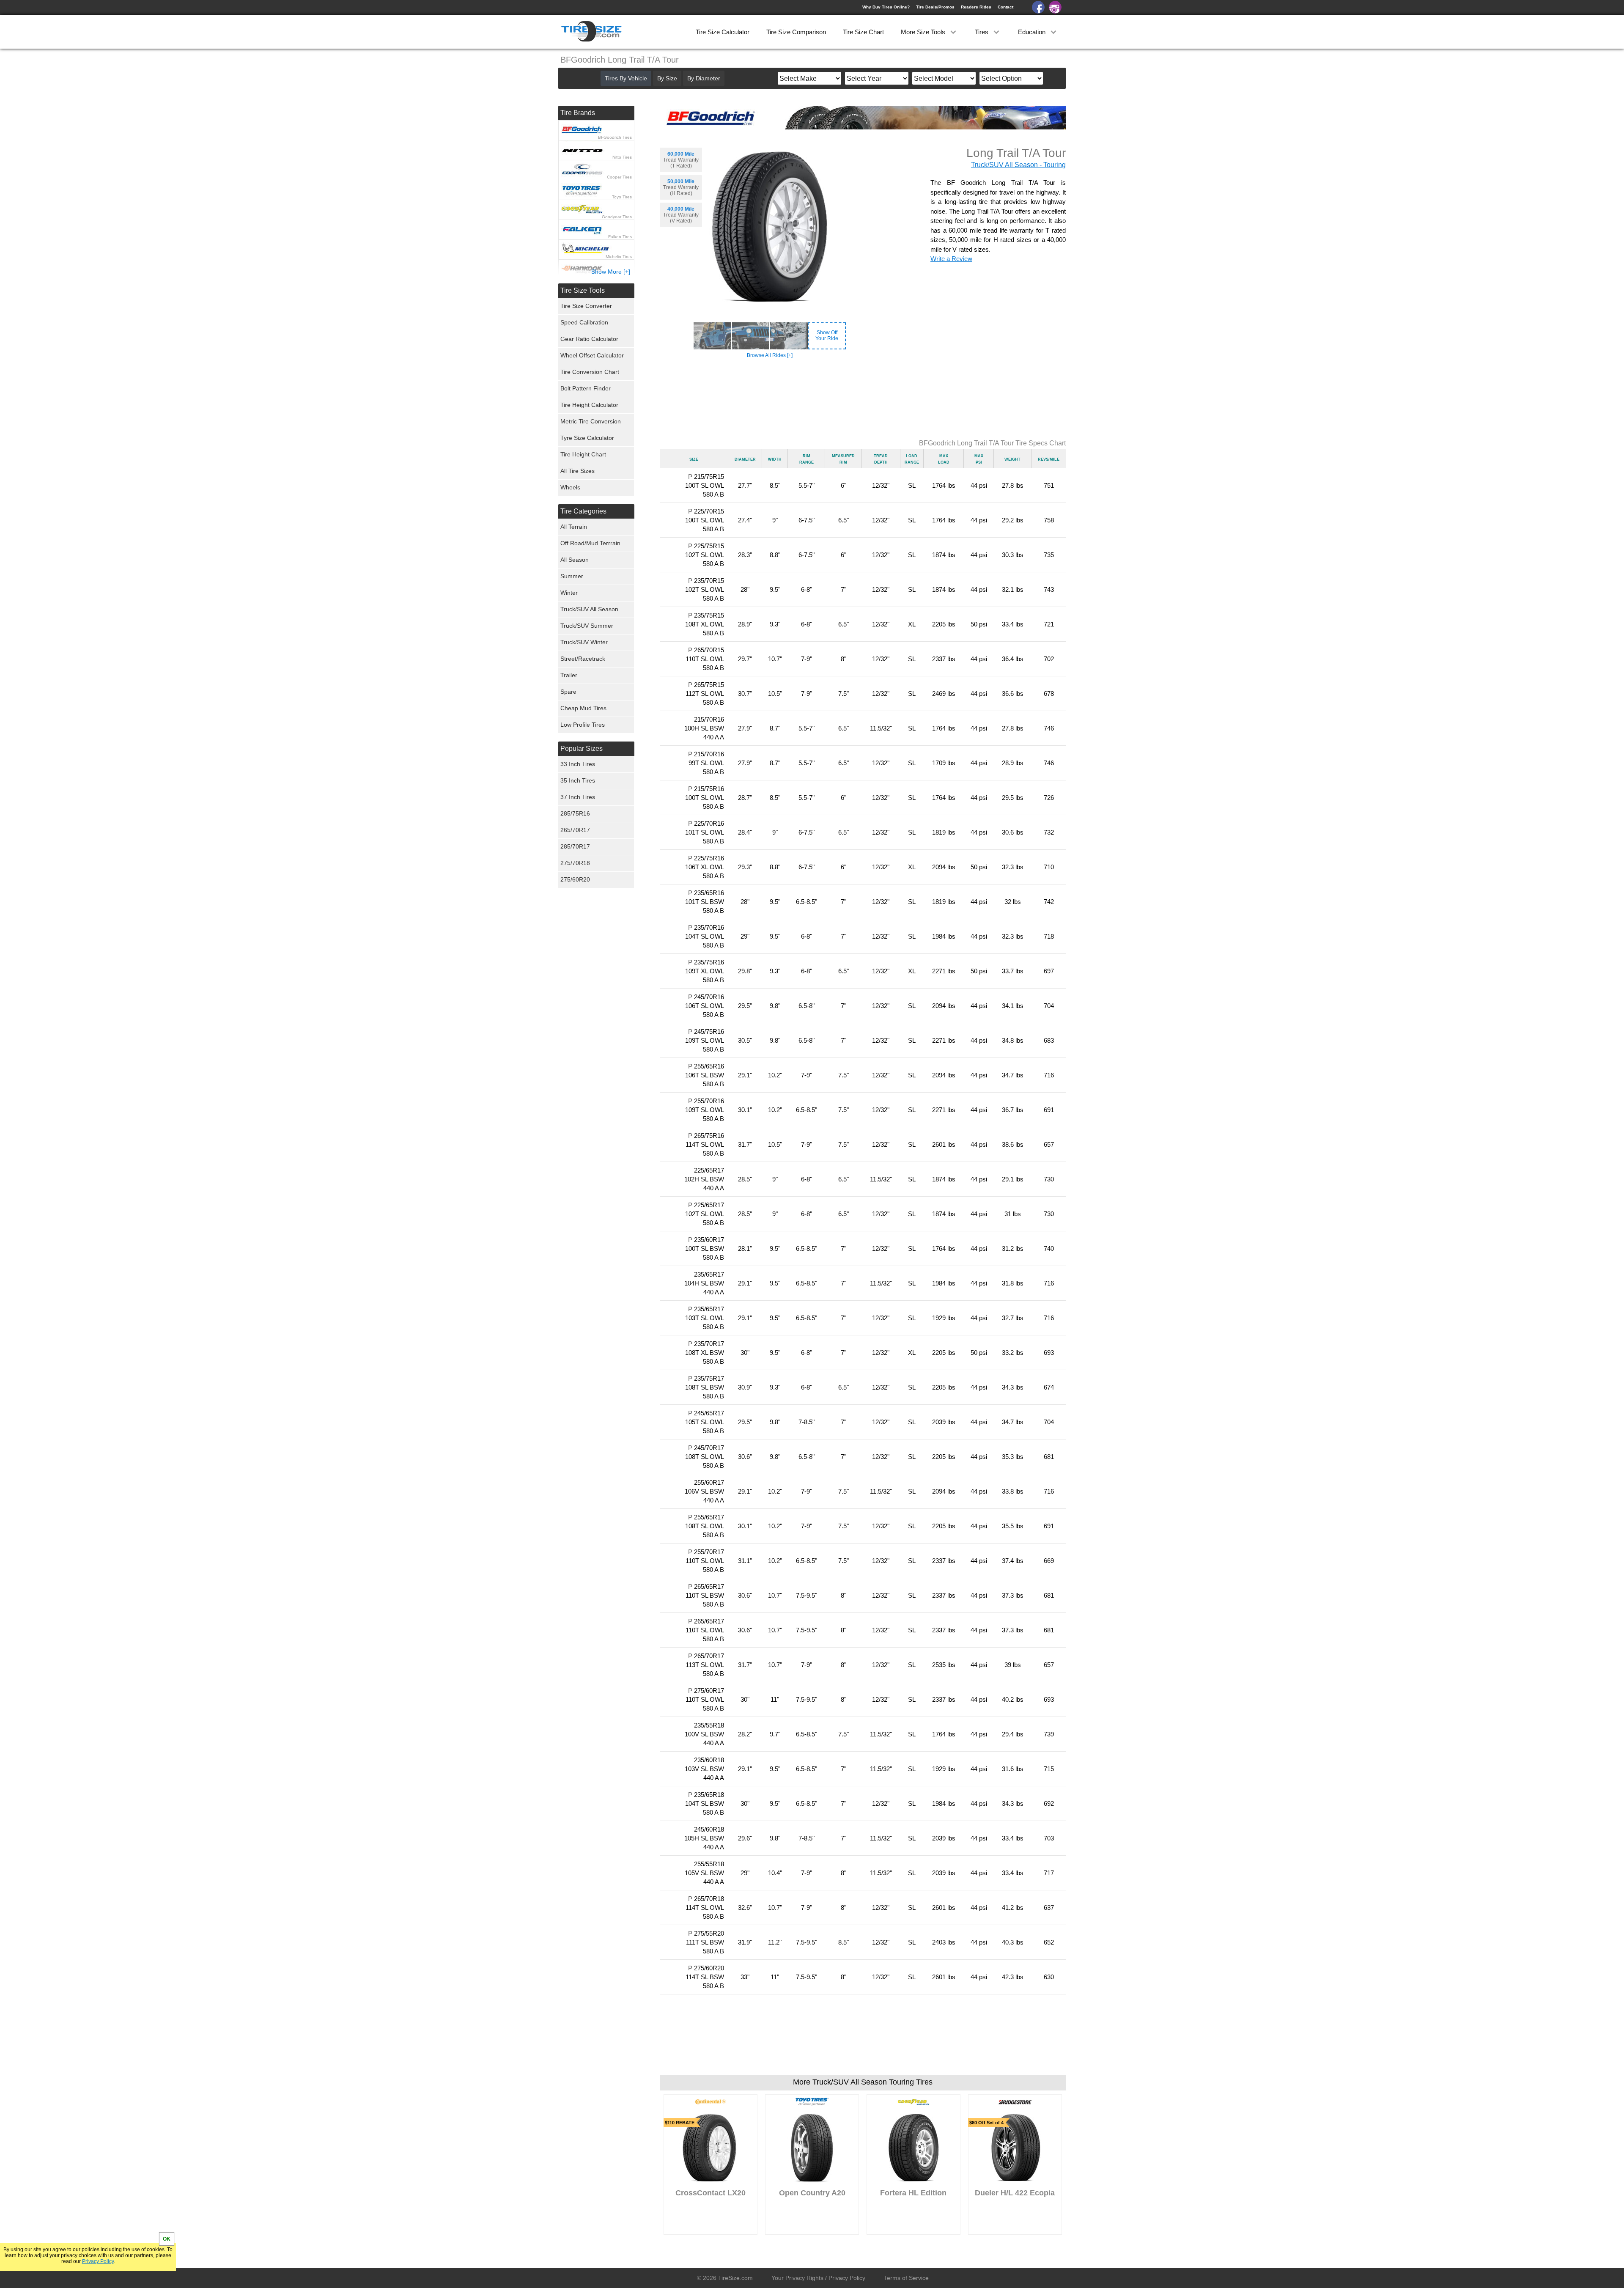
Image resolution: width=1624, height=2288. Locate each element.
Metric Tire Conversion (591, 421)
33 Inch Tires (578, 764)
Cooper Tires (619, 177)
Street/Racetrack (583, 659)
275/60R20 (575, 879)
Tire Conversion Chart (590, 372)
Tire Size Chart (863, 32)
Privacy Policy (98, 2261)
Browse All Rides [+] (770, 355)
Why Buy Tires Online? (886, 7)
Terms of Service (906, 2278)
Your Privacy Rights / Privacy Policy (818, 2278)
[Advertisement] (863, 399)
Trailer (569, 675)
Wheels (570, 487)
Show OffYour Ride (827, 335)
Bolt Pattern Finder (586, 388)
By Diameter (704, 78)
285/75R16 (575, 813)
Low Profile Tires (583, 725)
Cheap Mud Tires (583, 708)
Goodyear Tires (617, 217)
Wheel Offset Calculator (592, 355)
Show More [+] (611, 272)
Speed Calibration (584, 322)
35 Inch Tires (578, 780)
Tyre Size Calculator (587, 438)
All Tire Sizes (577, 471)
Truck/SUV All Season (589, 609)
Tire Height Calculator (589, 405)
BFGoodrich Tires (615, 137)
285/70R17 (575, 846)
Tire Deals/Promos (935, 7)
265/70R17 (575, 830)
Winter (569, 593)
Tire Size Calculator (723, 32)
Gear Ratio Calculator (589, 339)
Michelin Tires (619, 257)
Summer (572, 576)
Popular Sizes (582, 748)
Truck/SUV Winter (584, 642)
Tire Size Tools (583, 290)
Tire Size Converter (586, 306)
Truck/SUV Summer (587, 626)
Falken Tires (620, 237)
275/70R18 (575, 863)
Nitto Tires (622, 157)
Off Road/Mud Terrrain (590, 543)
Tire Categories (583, 511)
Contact (1005, 7)
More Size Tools (924, 32)
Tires (982, 32)
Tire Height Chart (583, 454)
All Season (575, 560)
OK (167, 2239)
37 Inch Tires (578, 797)
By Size (667, 78)
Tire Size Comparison (796, 32)
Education (1033, 32)
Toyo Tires (622, 197)
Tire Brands (578, 113)
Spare (568, 692)
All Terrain (574, 527)
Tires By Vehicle (626, 78)
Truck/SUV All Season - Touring (1018, 165)
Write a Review (951, 259)
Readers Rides (976, 7)
